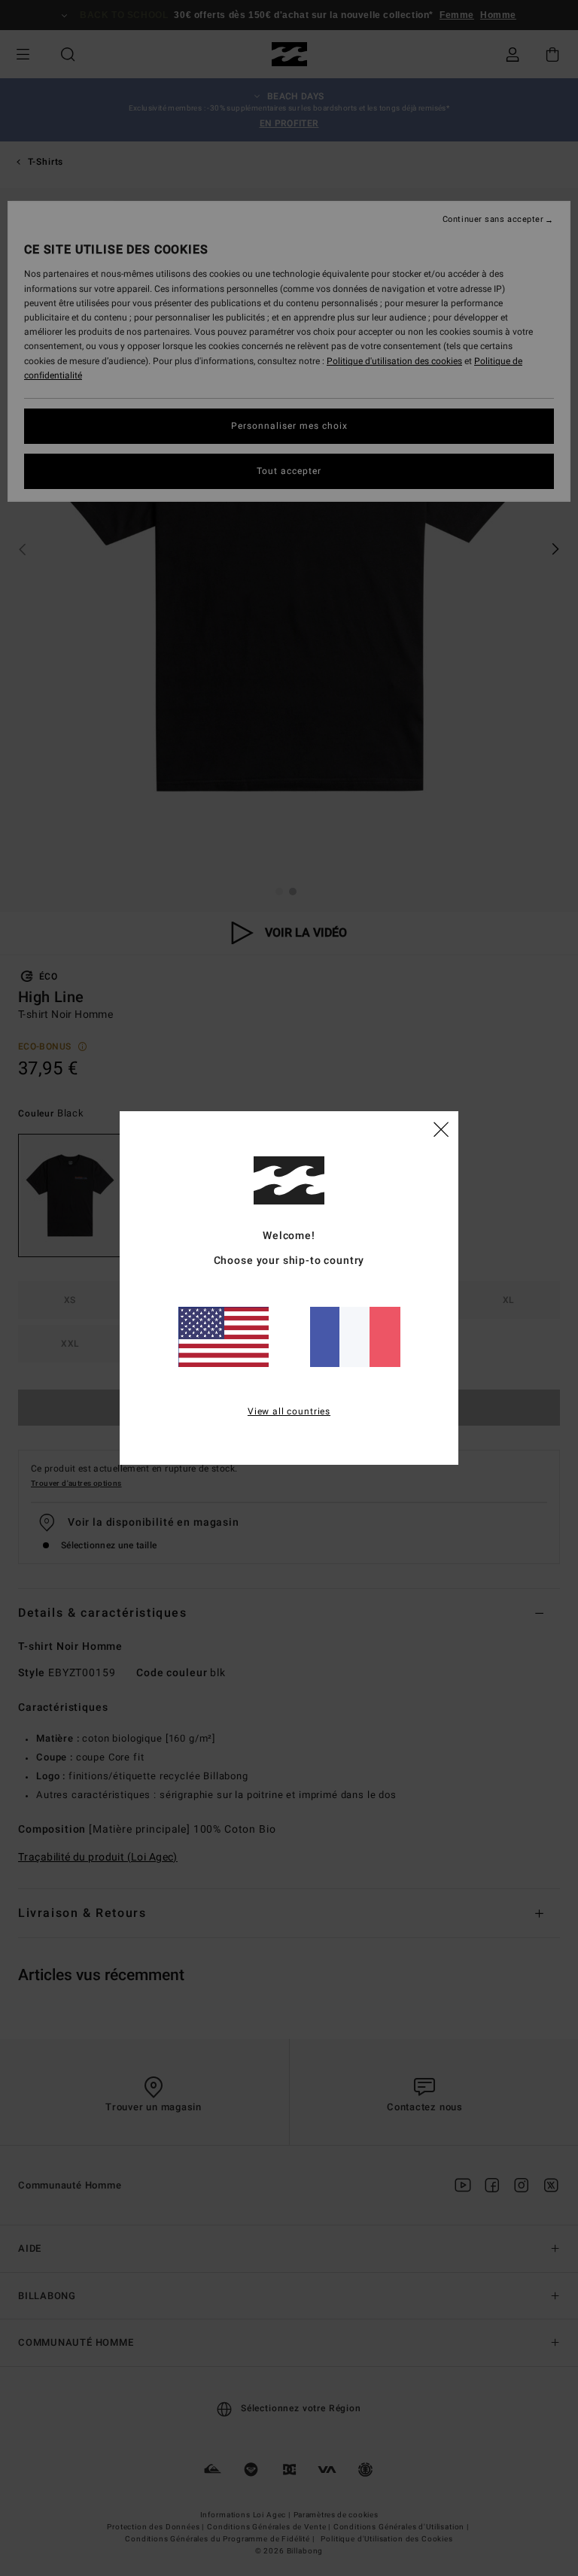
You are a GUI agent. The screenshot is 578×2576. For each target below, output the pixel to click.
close (441, 1129)
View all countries (289, 1411)
